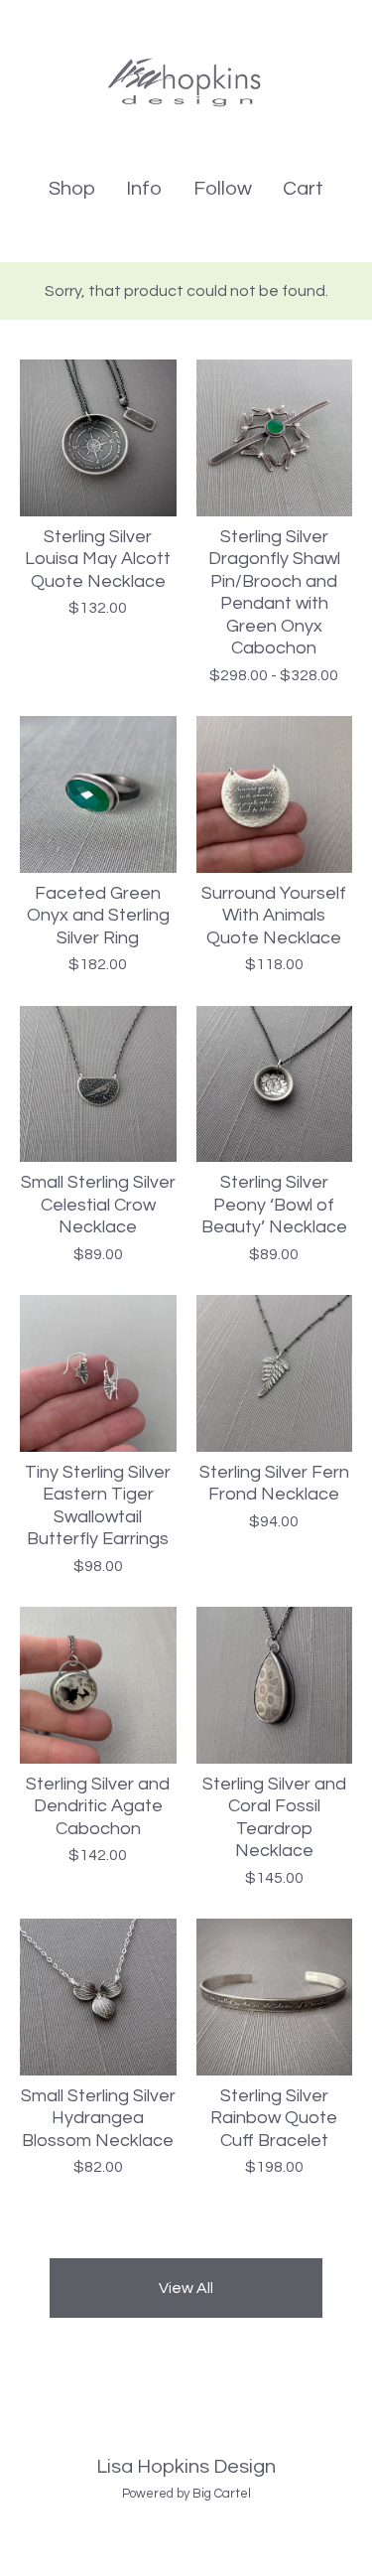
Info (144, 189)
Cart (304, 187)
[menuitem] (72, 189)
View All (186, 2288)
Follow (223, 189)
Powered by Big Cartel (186, 2494)
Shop (72, 189)
